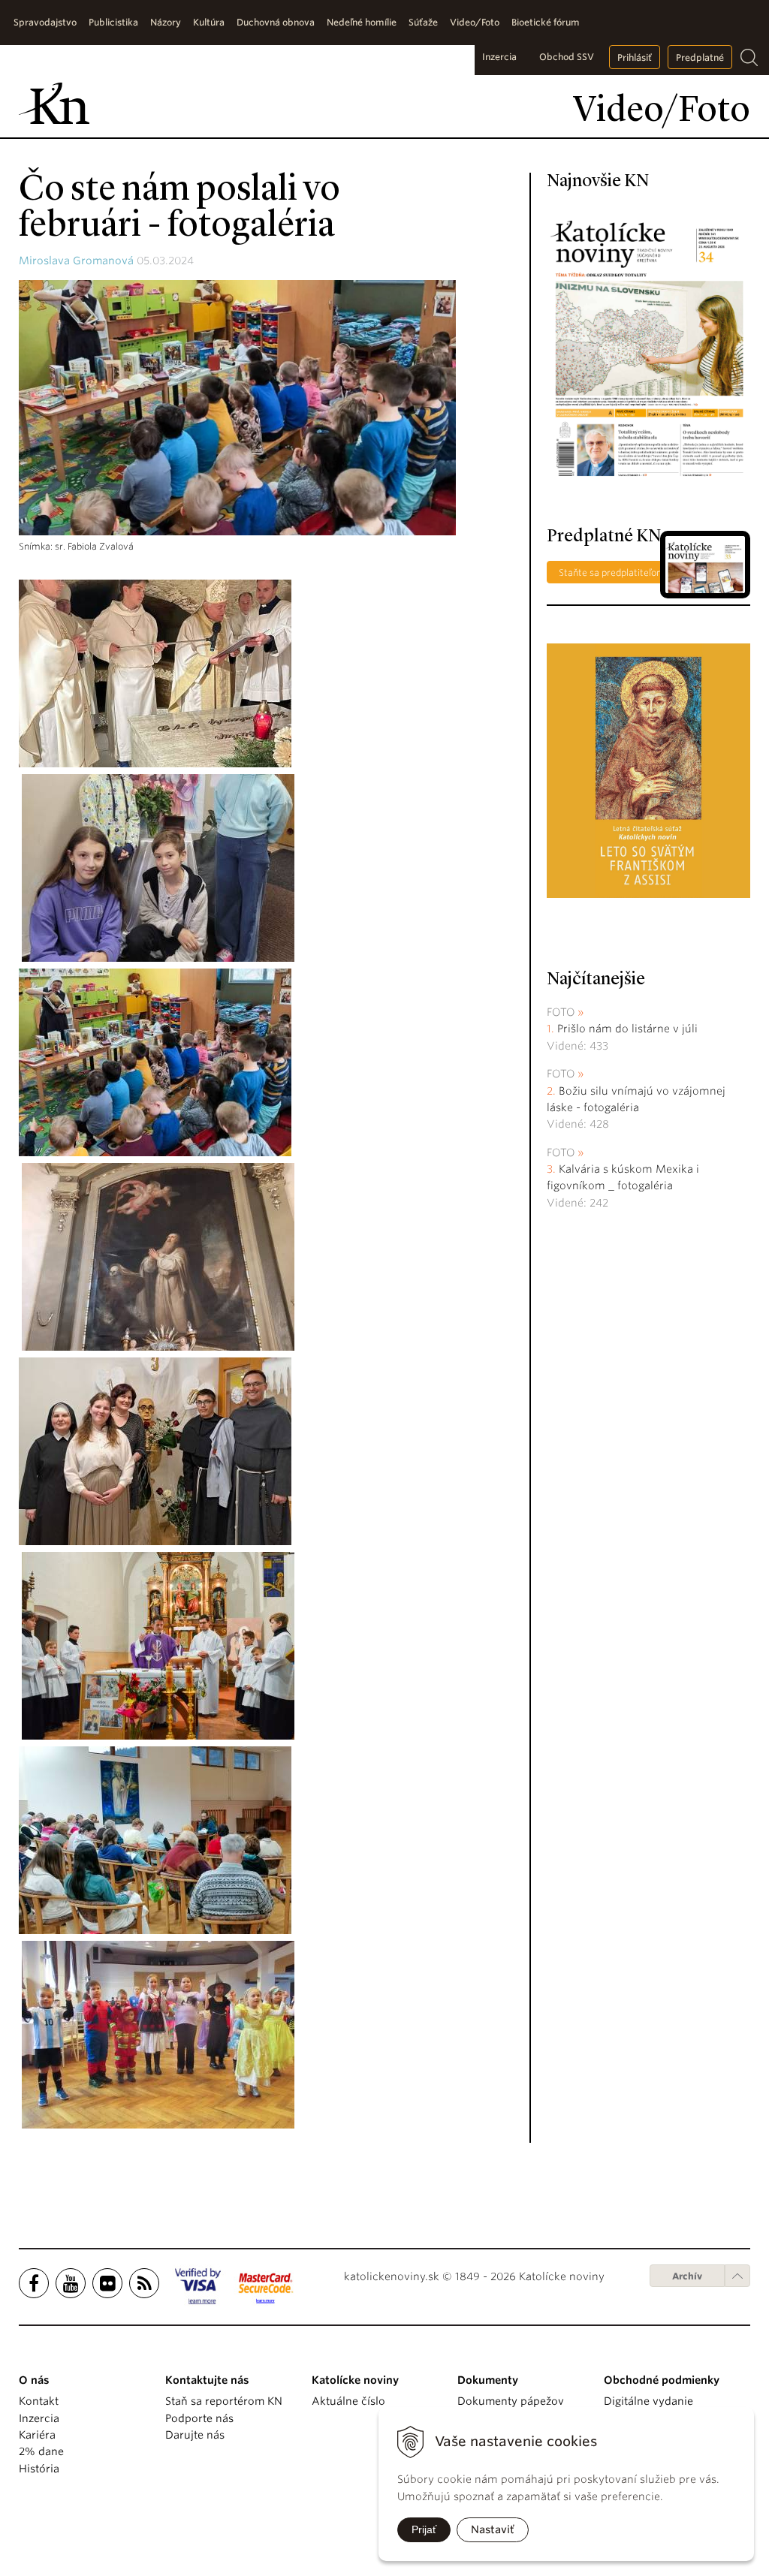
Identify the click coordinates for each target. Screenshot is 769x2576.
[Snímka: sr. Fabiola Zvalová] (155, 1062)
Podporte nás (199, 2418)
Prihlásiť (635, 57)
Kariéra (37, 2435)
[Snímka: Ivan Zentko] (158, 1645)
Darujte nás (195, 2435)
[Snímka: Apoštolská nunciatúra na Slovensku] (155, 673)
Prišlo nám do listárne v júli (627, 1029)
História (39, 2469)
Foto (561, 1012)
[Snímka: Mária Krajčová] (155, 1839)
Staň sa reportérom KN (224, 2401)
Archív (687, 2276)
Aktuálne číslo (348, 2401)
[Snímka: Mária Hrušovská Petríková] (155, 1451)
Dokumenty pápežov (511, 2401)
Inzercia (499, 57)
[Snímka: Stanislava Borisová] (158, 867)
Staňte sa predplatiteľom (612, 572)
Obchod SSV (567, 57)
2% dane (41, 2451)
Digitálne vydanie (648, 2401)
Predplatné (700, 57)
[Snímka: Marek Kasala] (158, 2034)
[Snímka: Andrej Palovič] (158, 1256)
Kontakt (39, 2401)
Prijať (424, 2529)
